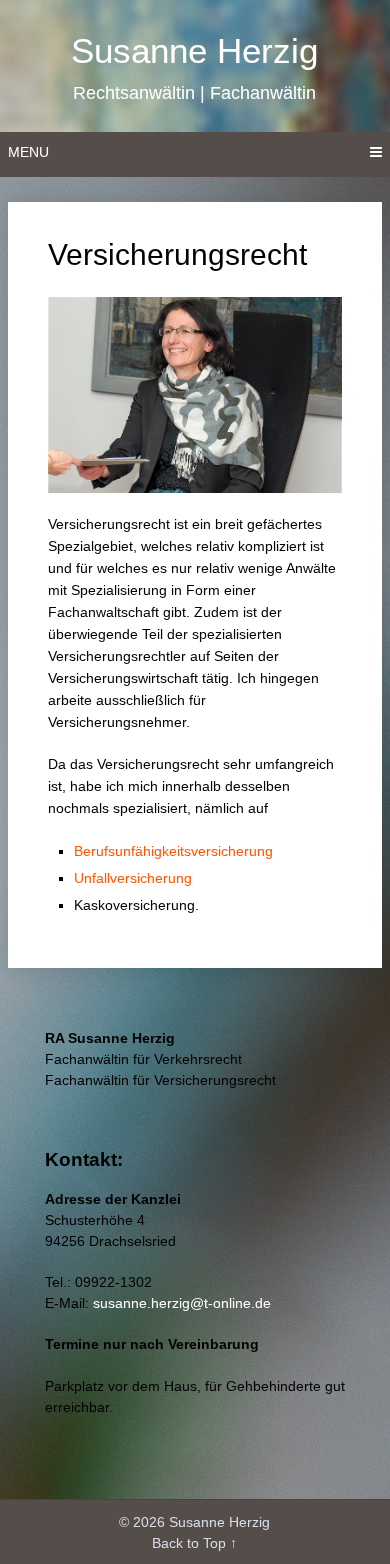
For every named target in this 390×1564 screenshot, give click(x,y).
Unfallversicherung (133, 878)
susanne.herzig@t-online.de (182, 1303)
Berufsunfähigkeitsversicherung (173, 851)
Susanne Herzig (194, 50)
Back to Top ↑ (194, 1543)
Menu (28, 152)
